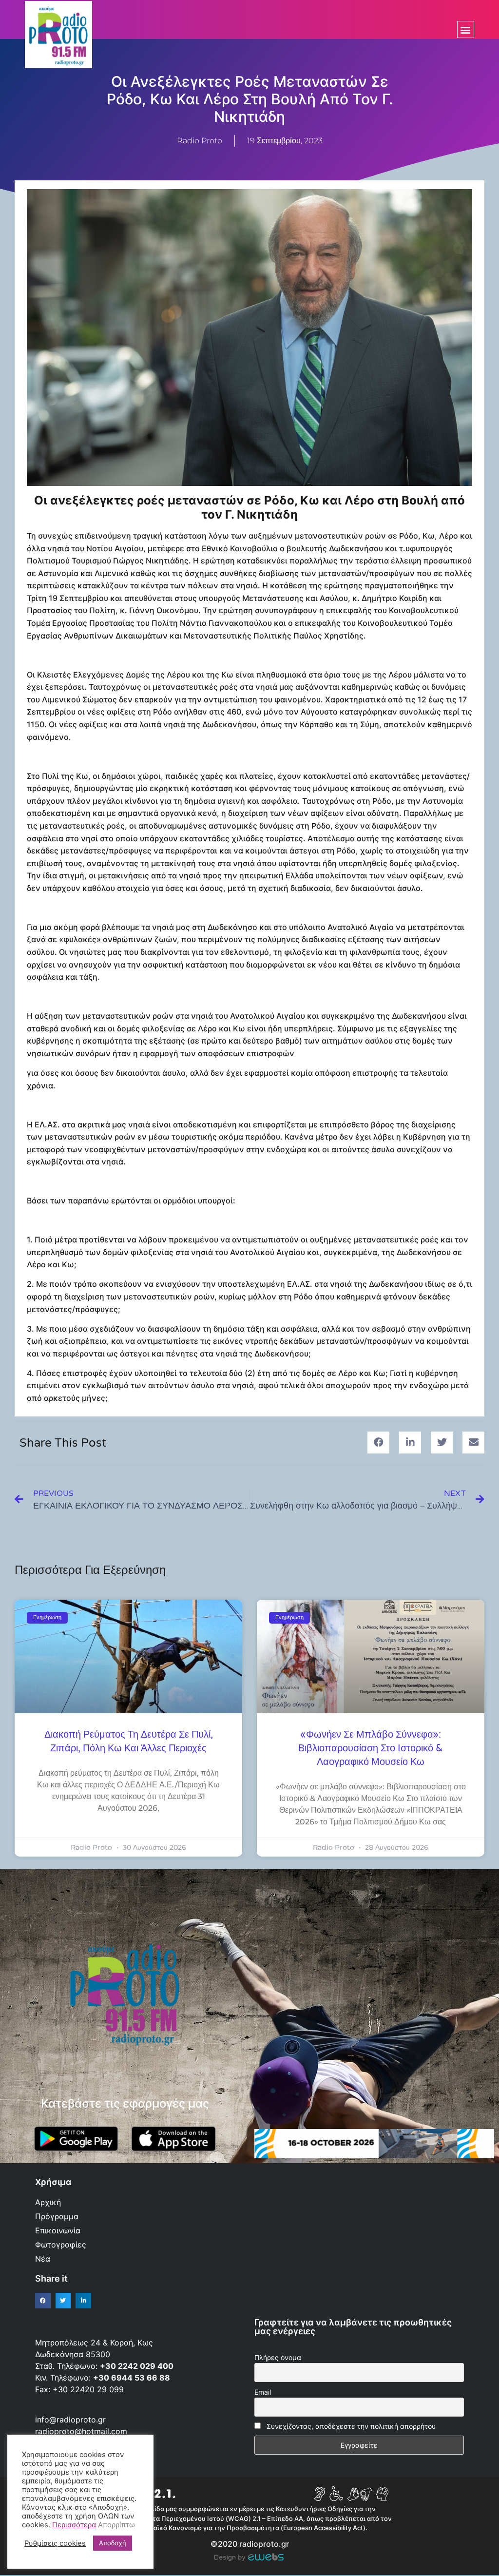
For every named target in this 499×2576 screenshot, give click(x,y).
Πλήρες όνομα (278, 2357)
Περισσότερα (74, 2525)
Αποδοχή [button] (113, 2543)
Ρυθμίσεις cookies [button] (55, 2543)
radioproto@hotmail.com (82, 2431)
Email (263, 2392)
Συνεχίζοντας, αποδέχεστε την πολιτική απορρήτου (351, 2426)
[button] (466, 29)
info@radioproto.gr (70, 2420)
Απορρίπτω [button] (116, 2525)
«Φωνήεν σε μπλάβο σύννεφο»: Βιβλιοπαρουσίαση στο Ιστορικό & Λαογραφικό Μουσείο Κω (371, 1748)
